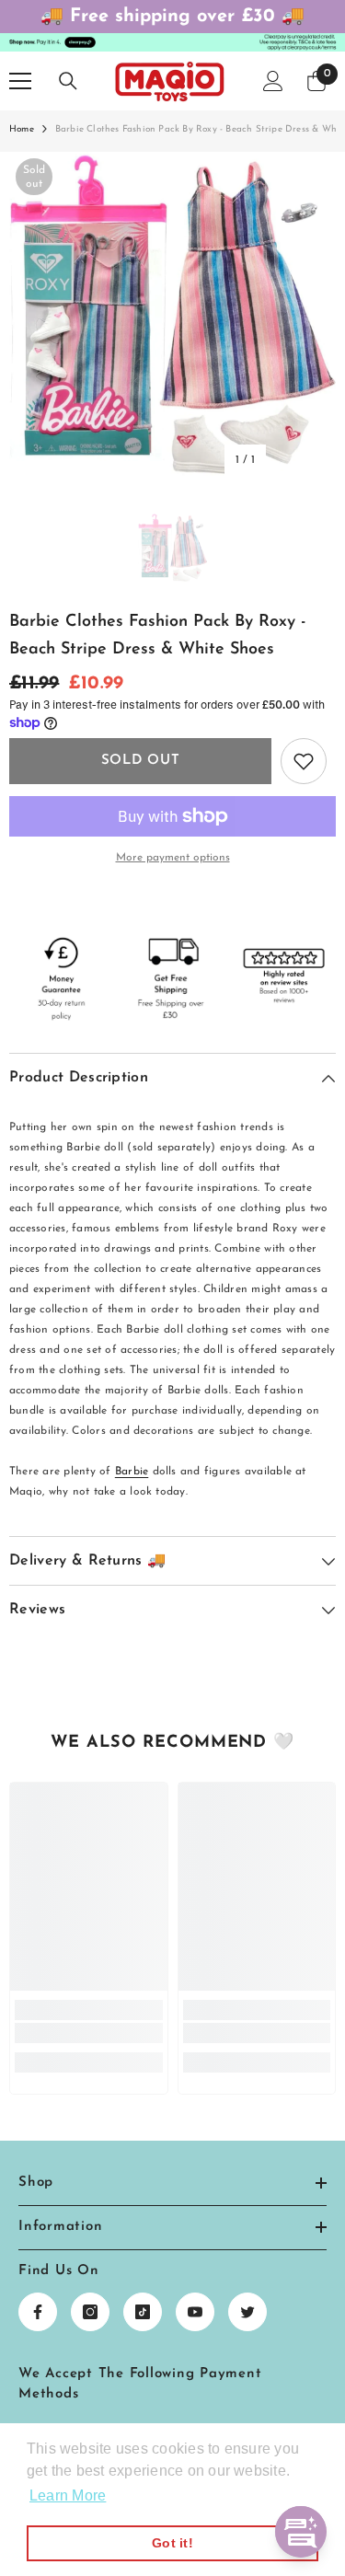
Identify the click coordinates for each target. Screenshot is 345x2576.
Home (22, 129)
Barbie (132, 1472)
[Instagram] (90, 2312)
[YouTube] (195, 2312)
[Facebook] (38, 2312)
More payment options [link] (173, 858)
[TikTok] (143, 2312)
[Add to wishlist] (304, 761)
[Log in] (273, 81)
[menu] (20, 81)
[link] (89, 2033)
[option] (172, 315)
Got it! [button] (172, 2543)
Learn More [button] (68, 2495)
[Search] (68, 81)
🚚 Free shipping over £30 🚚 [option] (172, 17)
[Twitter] (247, 2312)
